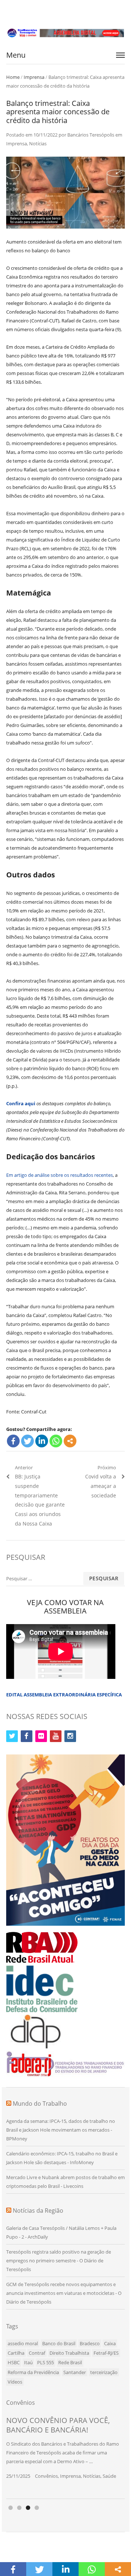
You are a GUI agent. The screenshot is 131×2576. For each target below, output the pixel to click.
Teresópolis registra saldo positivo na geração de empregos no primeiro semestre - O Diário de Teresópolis (59, 2261)
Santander (75, 2372)
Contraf (37, 2353)
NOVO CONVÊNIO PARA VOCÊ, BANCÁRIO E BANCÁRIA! (58, 2425)
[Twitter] (27, 1441)
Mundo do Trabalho (40, 2104)
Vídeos (15, 2382)
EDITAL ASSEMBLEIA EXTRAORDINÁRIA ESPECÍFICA (64, 1695)
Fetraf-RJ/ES (106, 2353)
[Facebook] (13, 1441)
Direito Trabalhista (69, 2353)
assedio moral (23, 2343)
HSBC (14, 2362)
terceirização (104, 2372)
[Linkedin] (42, 1441)
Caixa (110, 2343)
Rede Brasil (70, 2362)
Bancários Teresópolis (91, 135)
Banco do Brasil (59, 2343)
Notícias (38, 143)
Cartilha (16, 2353)
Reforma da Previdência (33, 2372)
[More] (70, 1441)
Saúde (109, 2476)
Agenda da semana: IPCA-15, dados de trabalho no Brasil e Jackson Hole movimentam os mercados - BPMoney (61, 2130)
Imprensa (34, 77)
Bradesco (90, 2343)
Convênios (46, 2476)
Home (13, 77)
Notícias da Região (38, 2211)
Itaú (28, 2362)
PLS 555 (45, 2362)
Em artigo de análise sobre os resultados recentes (59, 1175)
